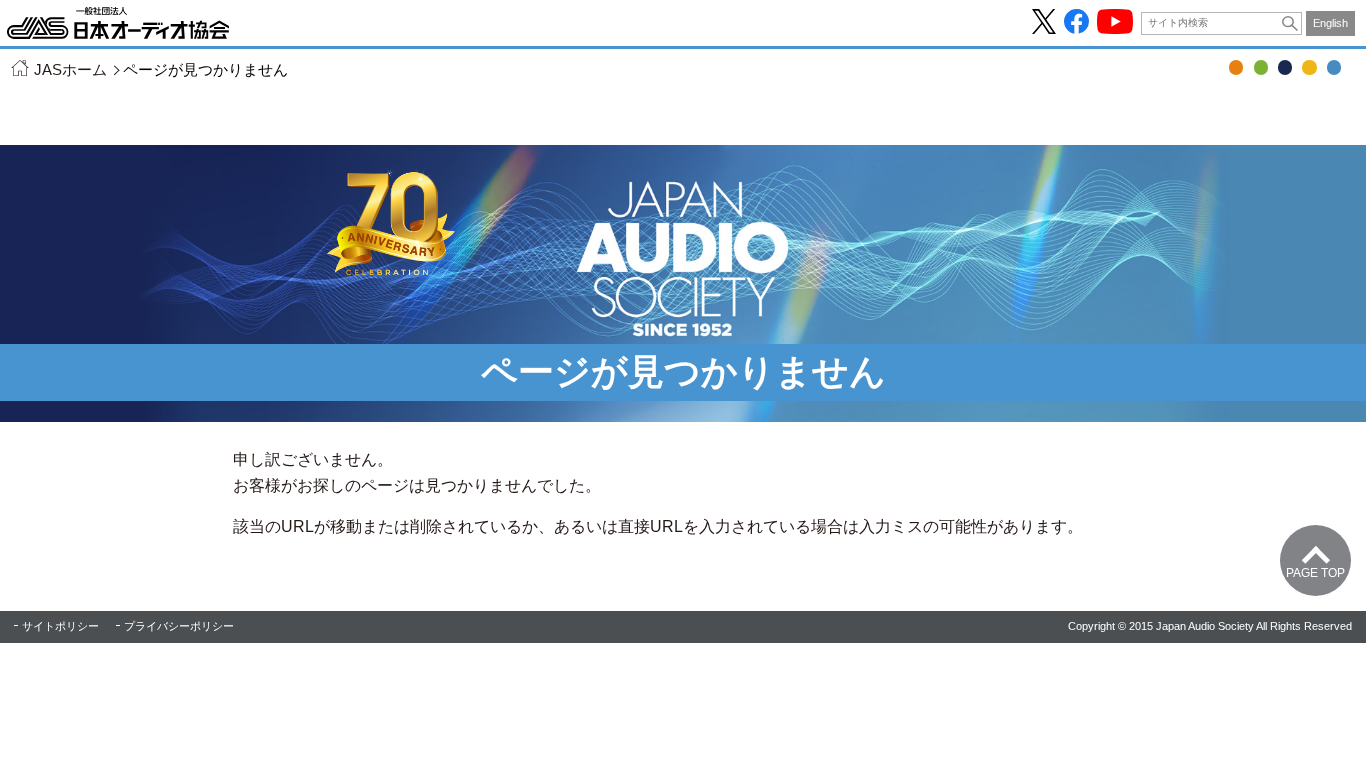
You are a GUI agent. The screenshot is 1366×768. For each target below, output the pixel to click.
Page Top (1315, 573)
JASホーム (70, 69)
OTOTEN (1236, 67)
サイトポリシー (60, 626)
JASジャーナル (1285, 67)
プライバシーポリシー (179, 626)
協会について (1334, 67)
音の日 (1261, 67)
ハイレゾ (1309, 67)
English (1330, 23)
